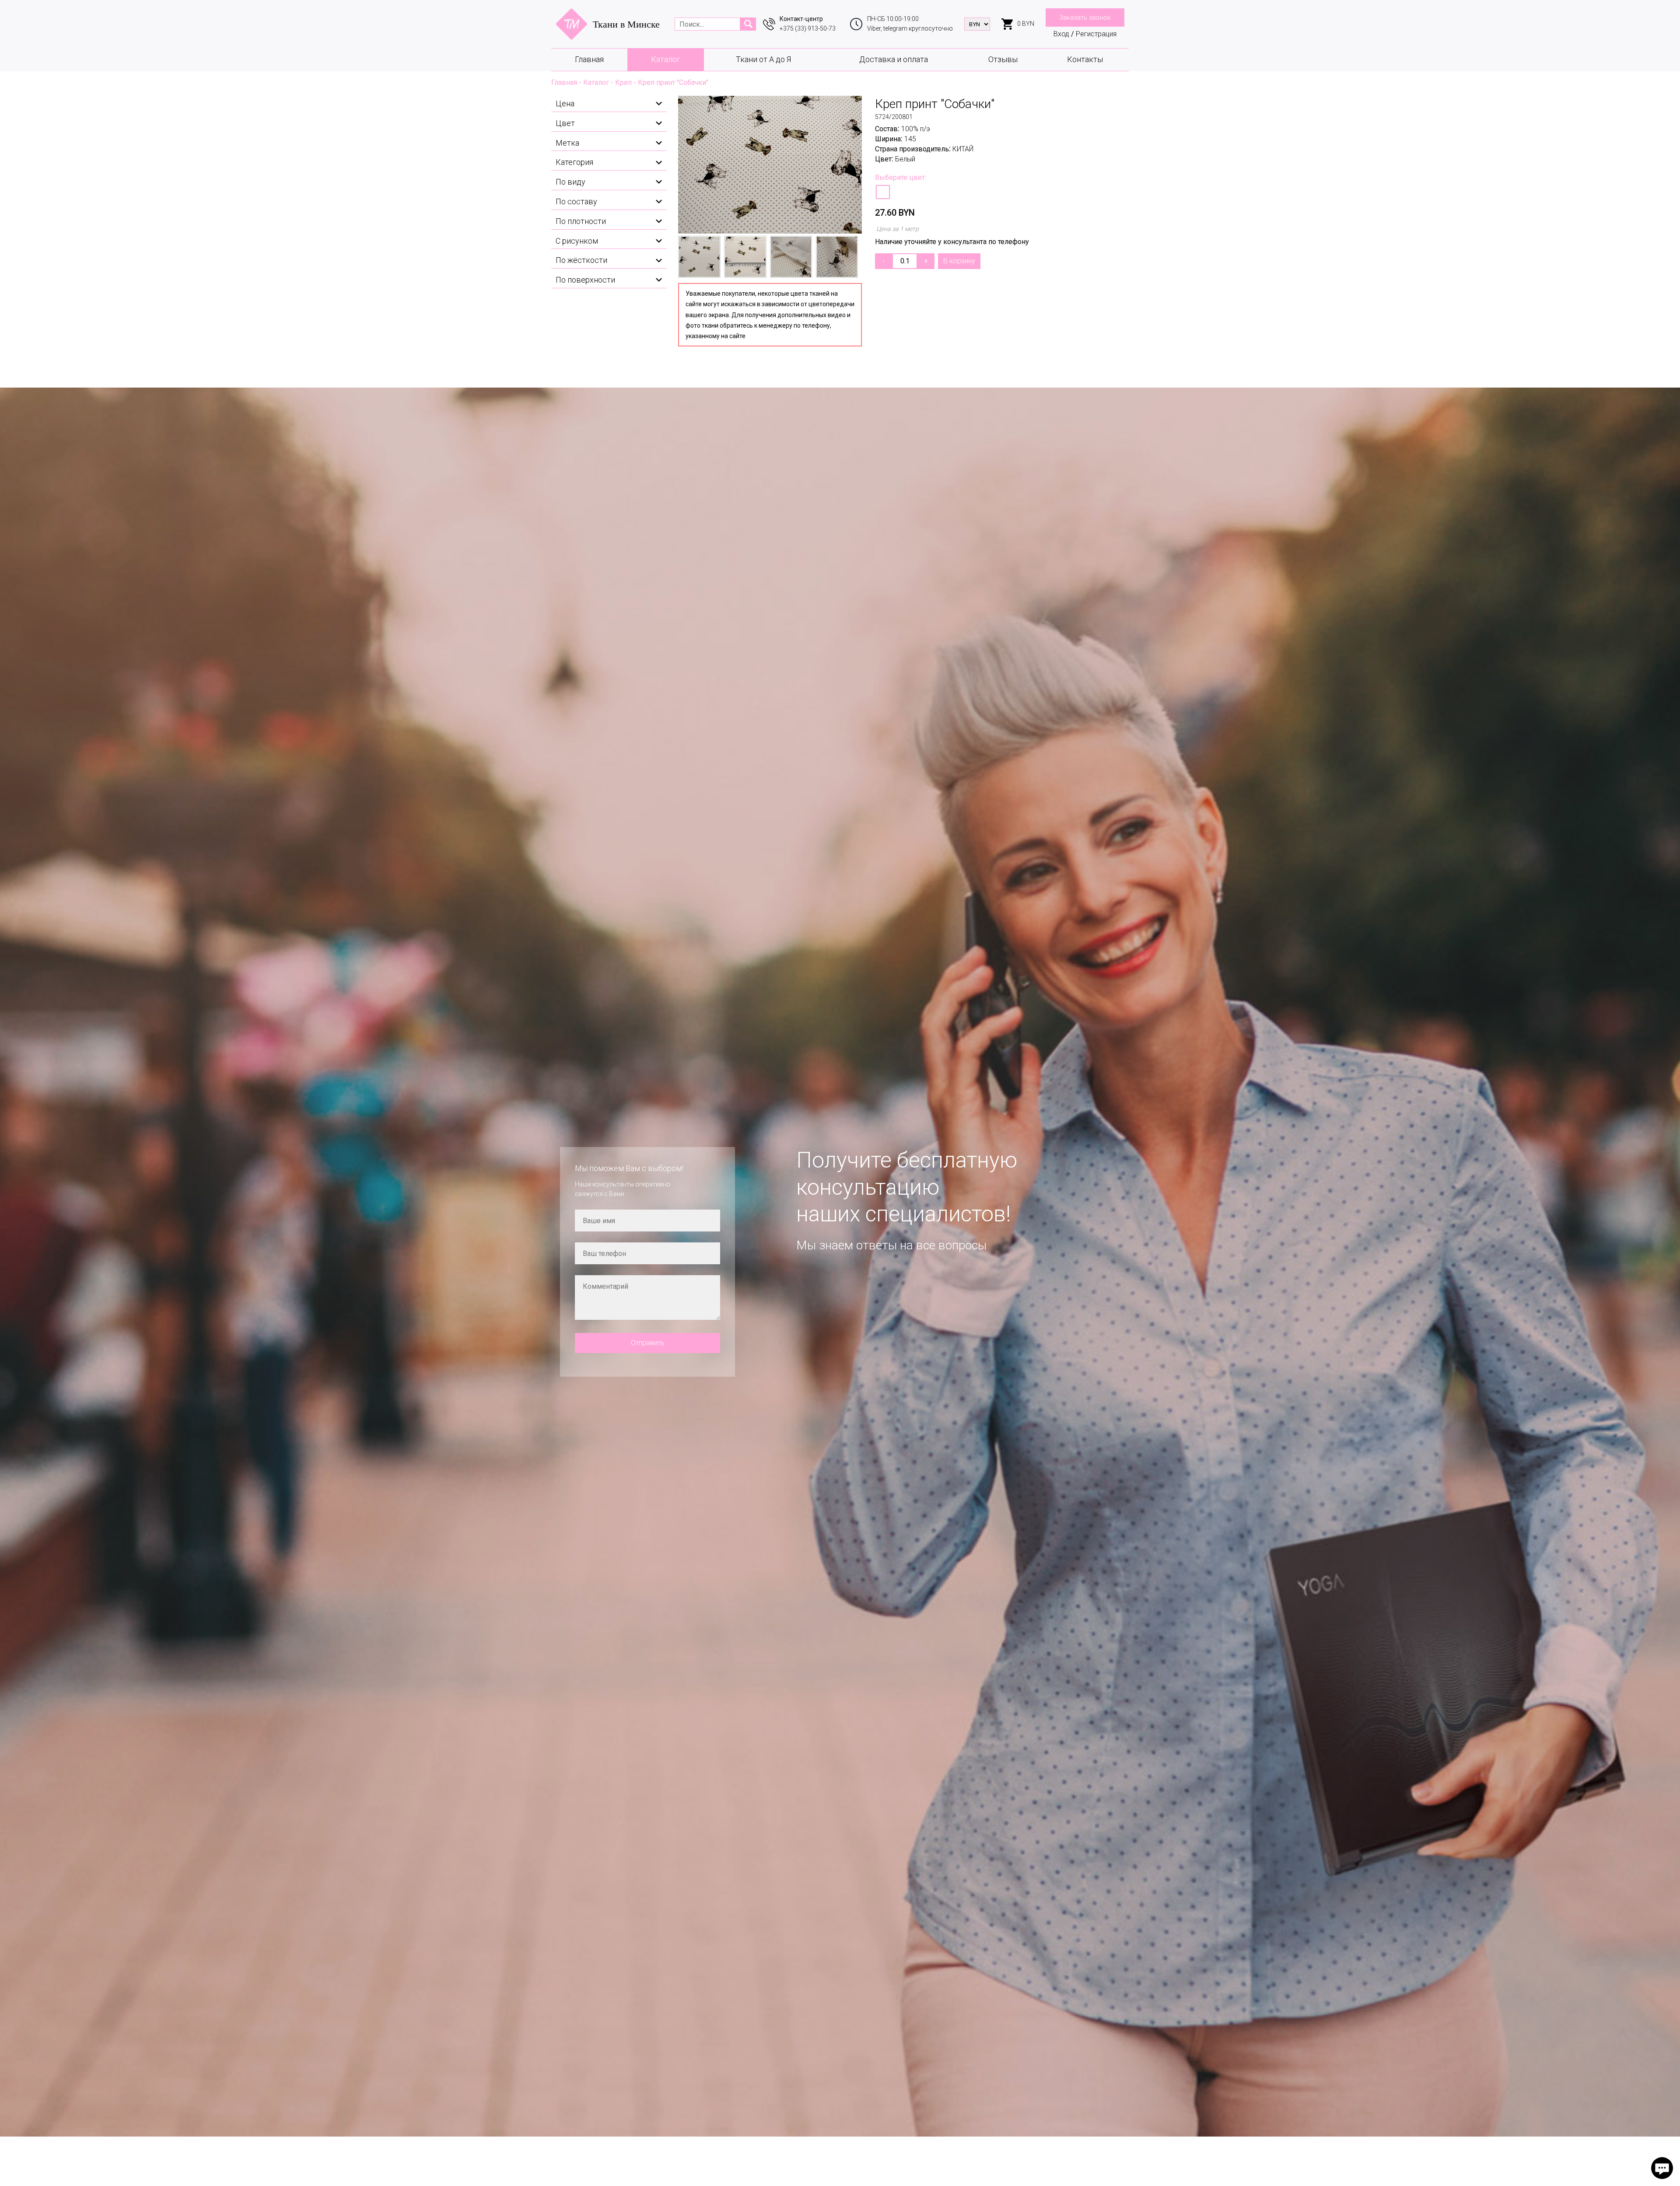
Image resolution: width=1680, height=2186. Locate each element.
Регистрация (1096, 34)
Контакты (1085, 59)
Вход (1061, 34)
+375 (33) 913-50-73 (808, 28)
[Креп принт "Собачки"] (770, 165)
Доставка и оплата (894, 59)
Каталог (666, 59)
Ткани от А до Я (763, 59)
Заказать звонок (1085, 17)
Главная (589, 59)
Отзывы (1003, 59)
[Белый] (883, 192)
